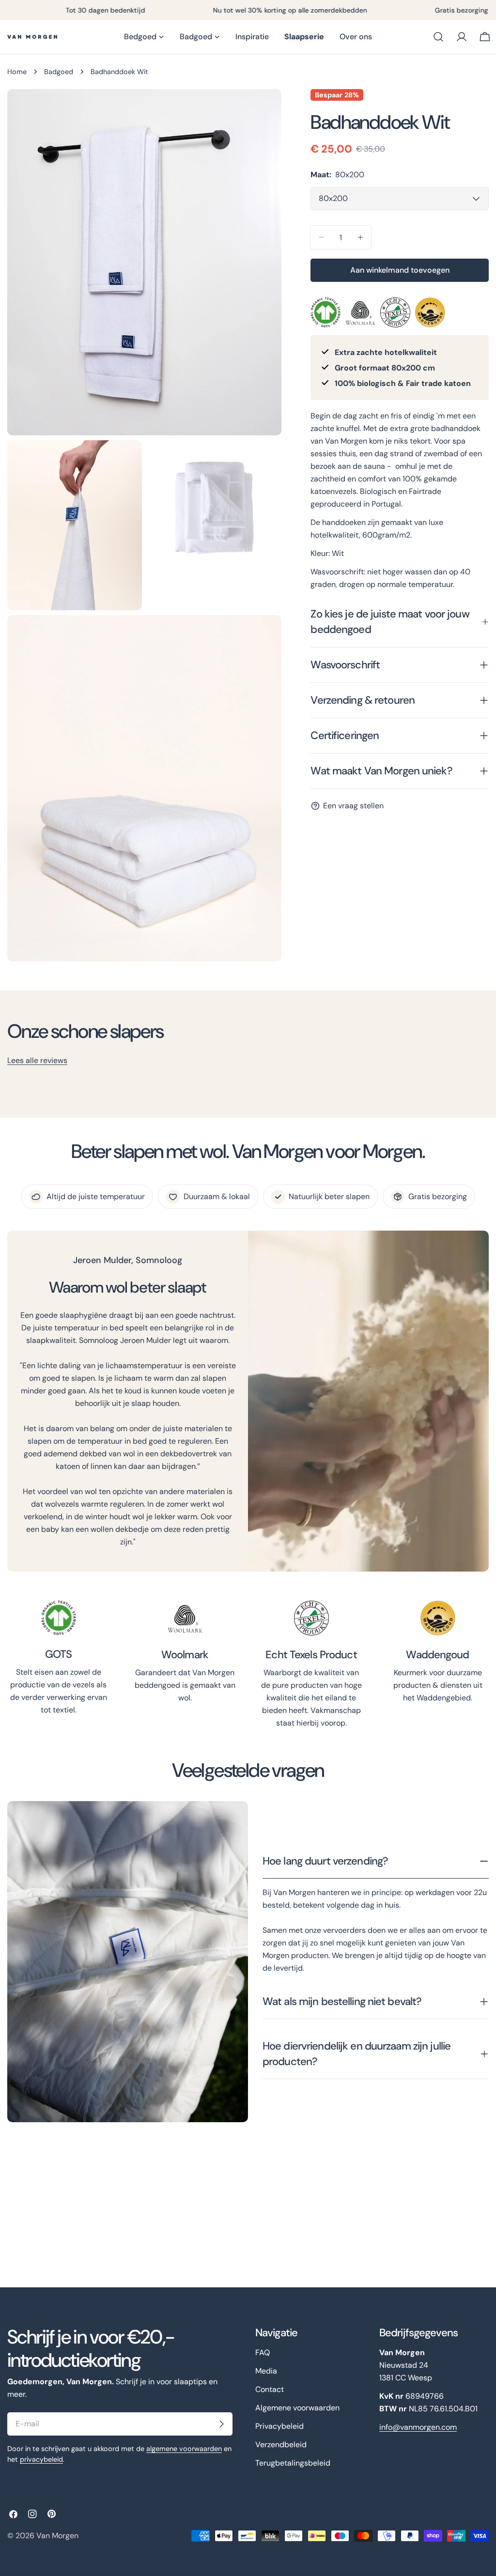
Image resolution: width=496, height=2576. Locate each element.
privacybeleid (41, 2459)
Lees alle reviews (37, 1060)
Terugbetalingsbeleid (293, 2463)
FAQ (263, 2352)
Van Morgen (57, 2536)
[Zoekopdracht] (438, 37)
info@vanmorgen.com (418, 2427)
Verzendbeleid (281, 2445)
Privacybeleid (279, 2426)
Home (17, 72)
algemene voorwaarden (184, 2449)
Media (266, 2371)
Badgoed (59, 72)
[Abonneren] (221, 2424)
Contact (270, 2389)
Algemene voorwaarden (297, 2408)
